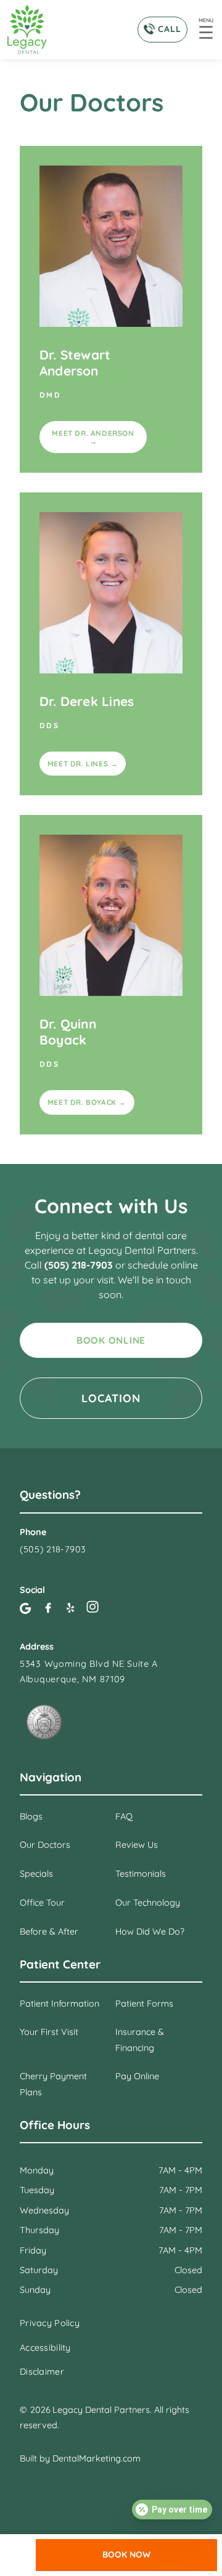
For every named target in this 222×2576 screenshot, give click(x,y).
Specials (36, 1874)
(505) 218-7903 (80, 1265)
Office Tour (42, 1903)
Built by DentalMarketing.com (80, 2458)
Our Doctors (45, 1845)
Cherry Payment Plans (53, 2084)
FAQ (124, 1816)
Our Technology (148, 1903)
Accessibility (45, 2348)
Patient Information (60, 2004)
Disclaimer (42, 2372)
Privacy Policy (50, 2323)
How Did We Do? (150, 1932)
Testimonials (141, 1874)
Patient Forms (144, 2004)
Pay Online (137, 2076)
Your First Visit (49, 2032)
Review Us (137, 1845)
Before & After (49, 1932)
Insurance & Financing (140, 2040)
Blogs (31, 1816)
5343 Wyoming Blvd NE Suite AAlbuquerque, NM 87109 (89, 1671)
